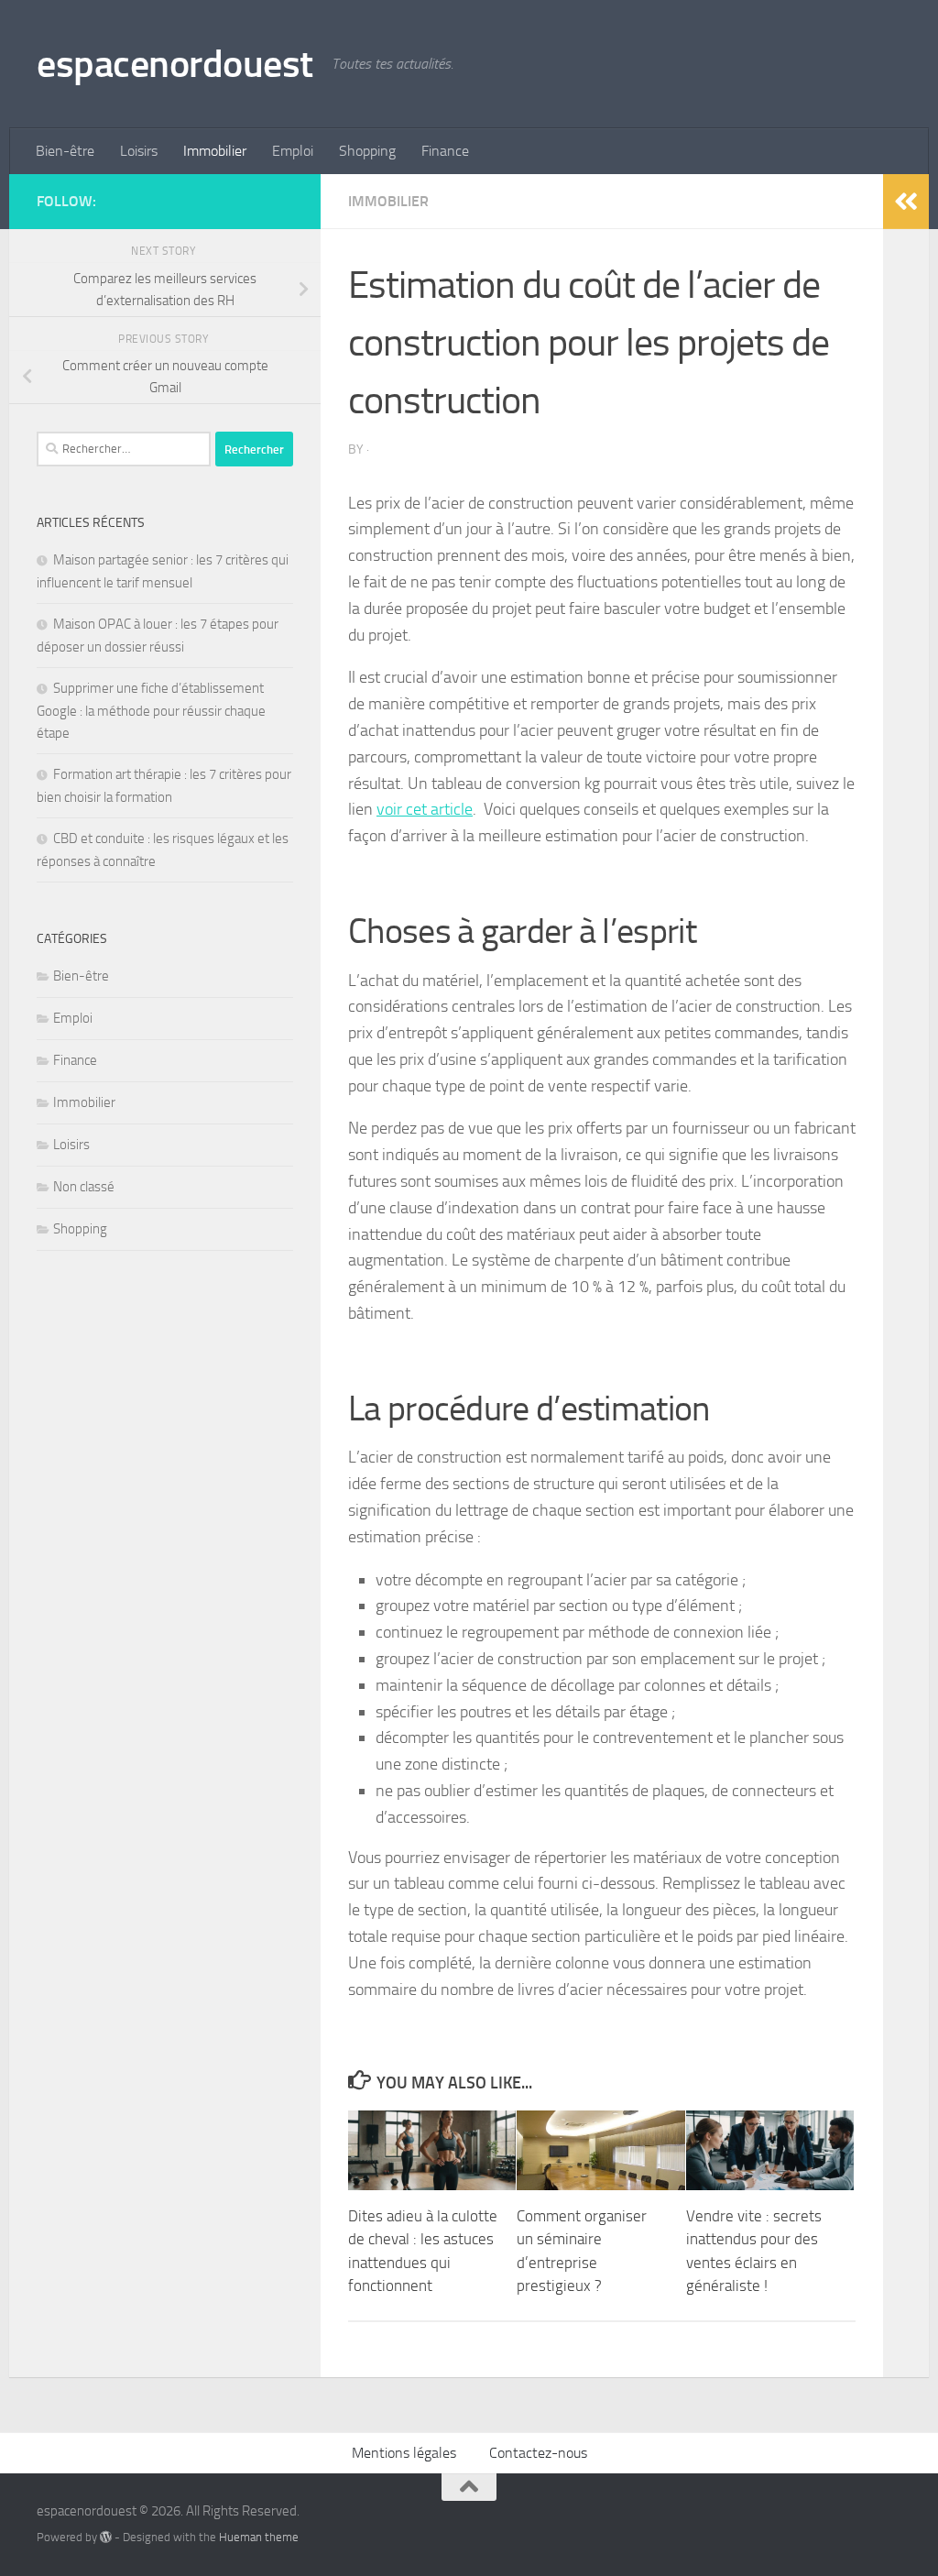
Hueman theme (259, 2537)
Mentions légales (404, 2453)
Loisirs (139, 151)
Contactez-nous (538, 2453)
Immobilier (215, 151)
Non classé (84, 1187)
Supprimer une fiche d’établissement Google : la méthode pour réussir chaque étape (151, 711)
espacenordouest (175, 64)
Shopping (367, 151)
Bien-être (65, 151)
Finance (445, 151)
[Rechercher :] (124, 449)
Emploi (293, 151)
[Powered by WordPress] (106, 2537)
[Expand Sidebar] (906, 202)
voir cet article (425, 809)
